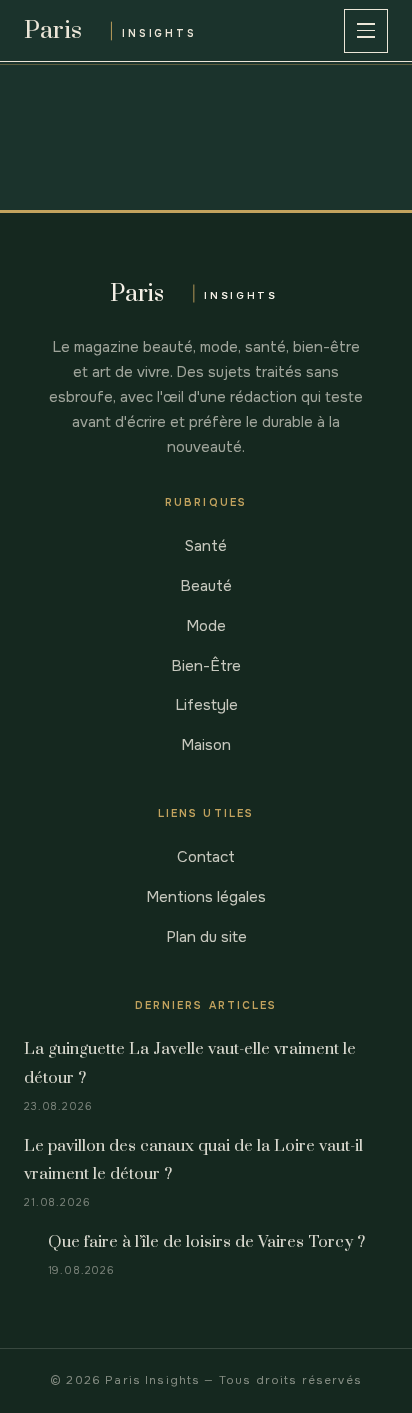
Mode (206, 626)
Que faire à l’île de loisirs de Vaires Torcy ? (206, 1242)
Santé (206, 546)
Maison (206, 745)
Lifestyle (206, 705)
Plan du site (206, 937)
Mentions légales (206, 897)
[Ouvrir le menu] (366, 31)
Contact (206, 857)
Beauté (206, 586)
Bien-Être (206, 666)
